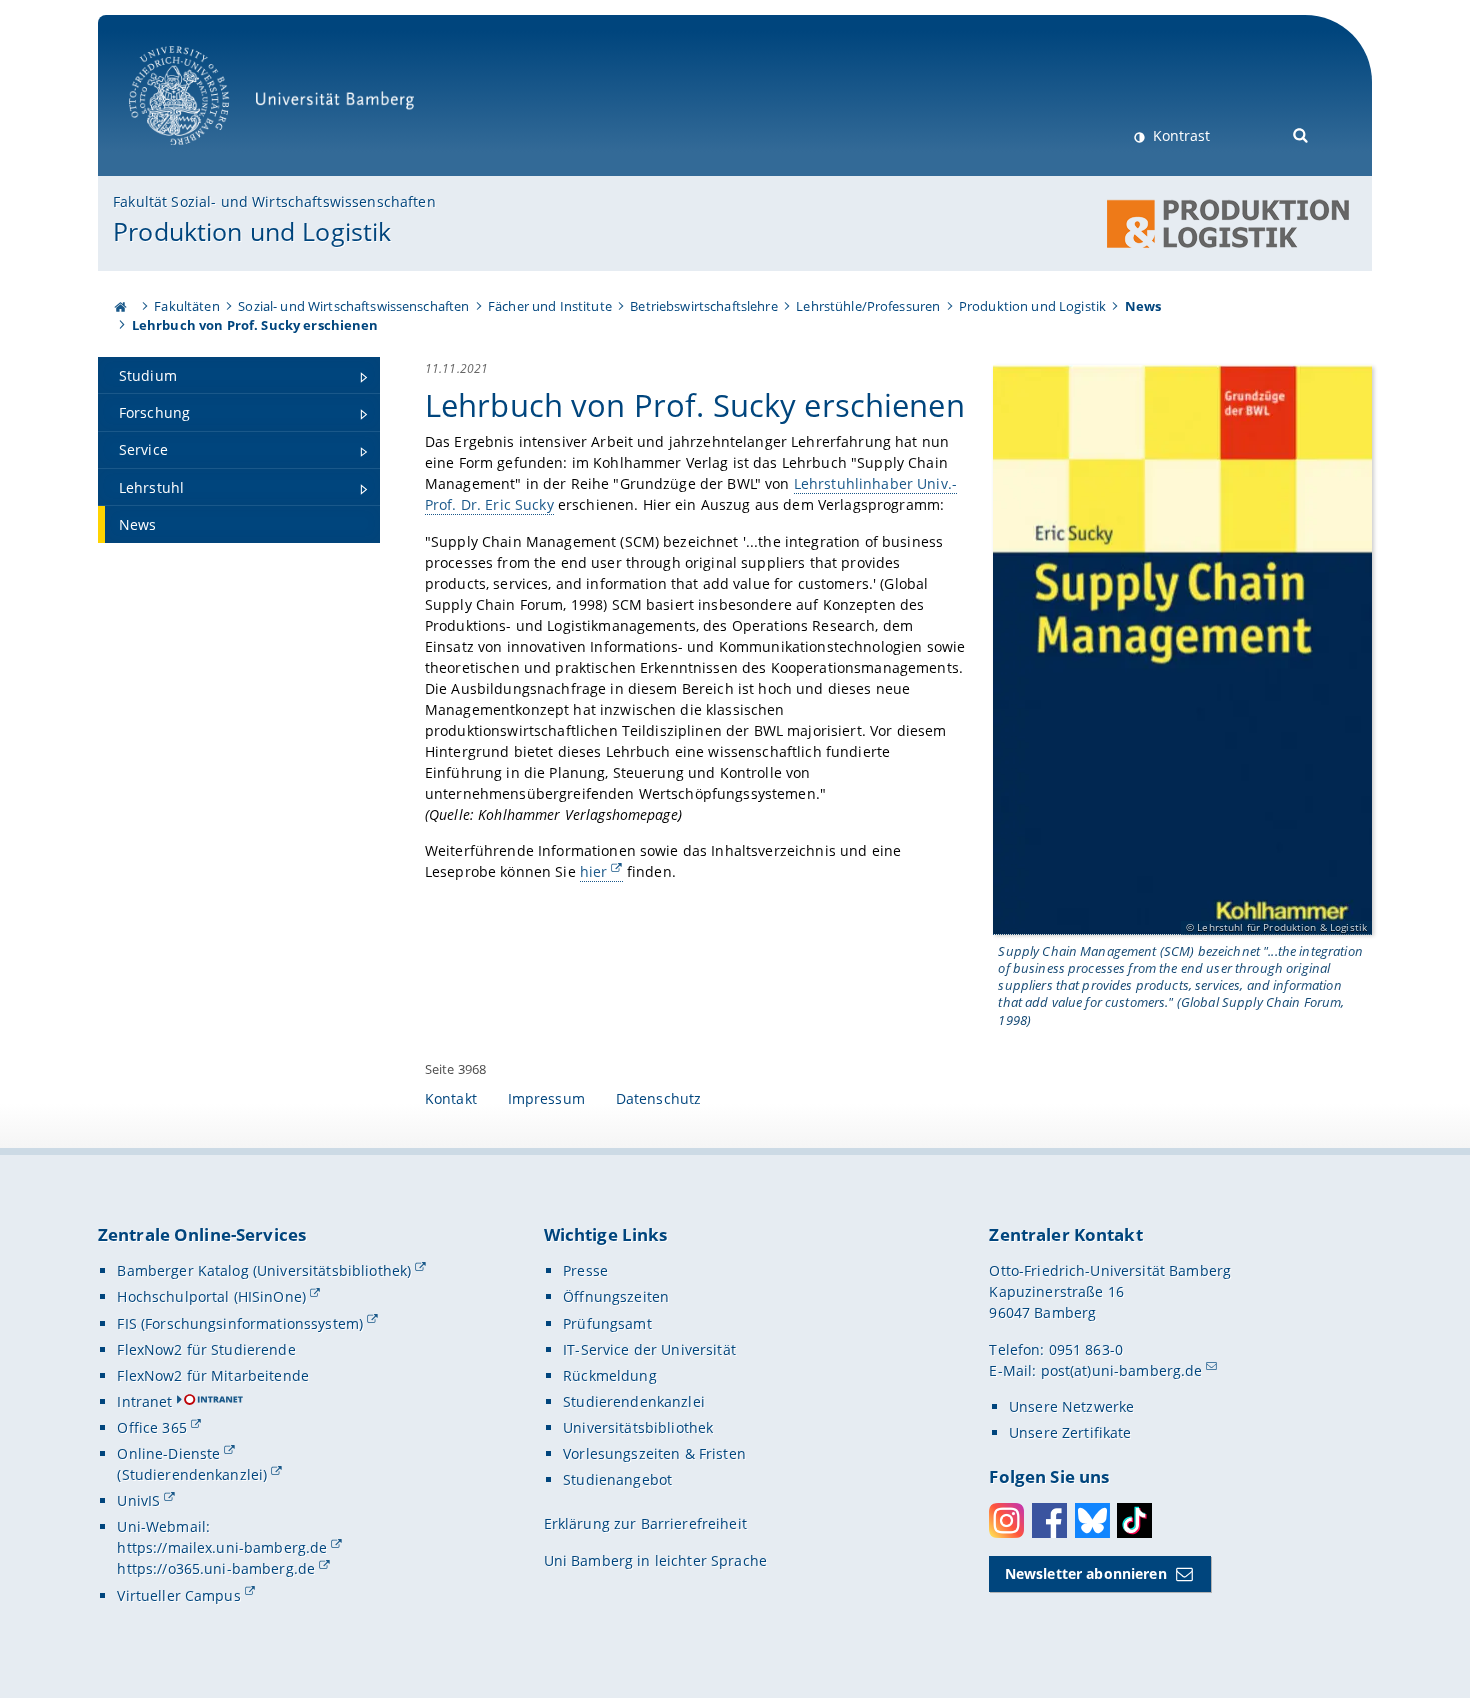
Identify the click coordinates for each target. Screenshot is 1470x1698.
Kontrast (1179, 135)
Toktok (1134, 1520)
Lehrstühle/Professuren (868, 306)
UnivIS (138, 1500)
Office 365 (151, 1427)
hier (594, 871)
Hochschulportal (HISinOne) (211, 1296)
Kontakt (451, 1098)
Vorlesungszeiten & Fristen (654, 1453)
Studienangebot (617, 1479)
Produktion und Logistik (252, 231)
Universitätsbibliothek (638, 1427)
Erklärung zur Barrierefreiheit (645, 1523)
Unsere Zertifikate (1070, 1432)
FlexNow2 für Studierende (206, 1349)
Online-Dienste (168, 1453)
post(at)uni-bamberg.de (1122, 1370)
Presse (585, 1270)
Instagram (1006, 1520)
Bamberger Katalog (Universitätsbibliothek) (264, 1270)
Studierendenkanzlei (634, 1401)
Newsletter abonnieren (1086, 1573)
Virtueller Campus (178, 1595)
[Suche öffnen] (1301, 133)
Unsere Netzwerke (1071, 1406)
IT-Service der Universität (649, 1349)
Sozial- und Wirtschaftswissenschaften (353, 306)
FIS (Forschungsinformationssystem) (240, 1323)
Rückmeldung (610, 1375)
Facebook (1049, 1520)
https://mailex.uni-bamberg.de (222, 1547)
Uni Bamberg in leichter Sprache (655, 1560)
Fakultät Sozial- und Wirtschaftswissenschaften (274, 201)
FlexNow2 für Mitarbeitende (213, 1375)
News (1143, 306)
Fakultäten (186, 306)
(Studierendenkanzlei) (192, 1474)
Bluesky (1092, 1520)
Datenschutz (659, 1098)
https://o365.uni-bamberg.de (216, 1568)
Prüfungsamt (607, 1323)
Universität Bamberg (199, 155)
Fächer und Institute (550, 306)
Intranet (144, 1401)
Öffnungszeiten (616, 1296)
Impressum (546, 1098)
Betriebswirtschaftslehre (703, 306)
